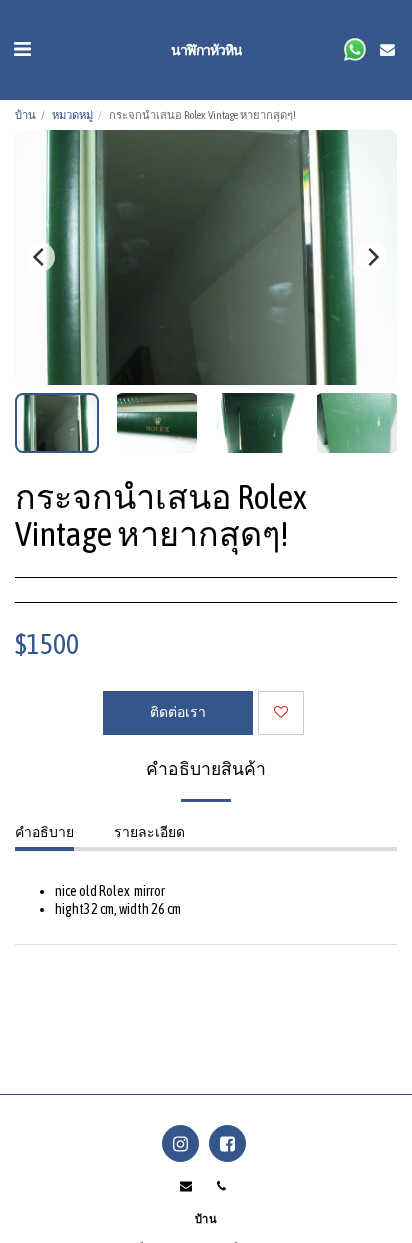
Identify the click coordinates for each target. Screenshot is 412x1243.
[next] (372, 257)
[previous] (40, 257)
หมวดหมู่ (72, 115)
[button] (22, 48)
